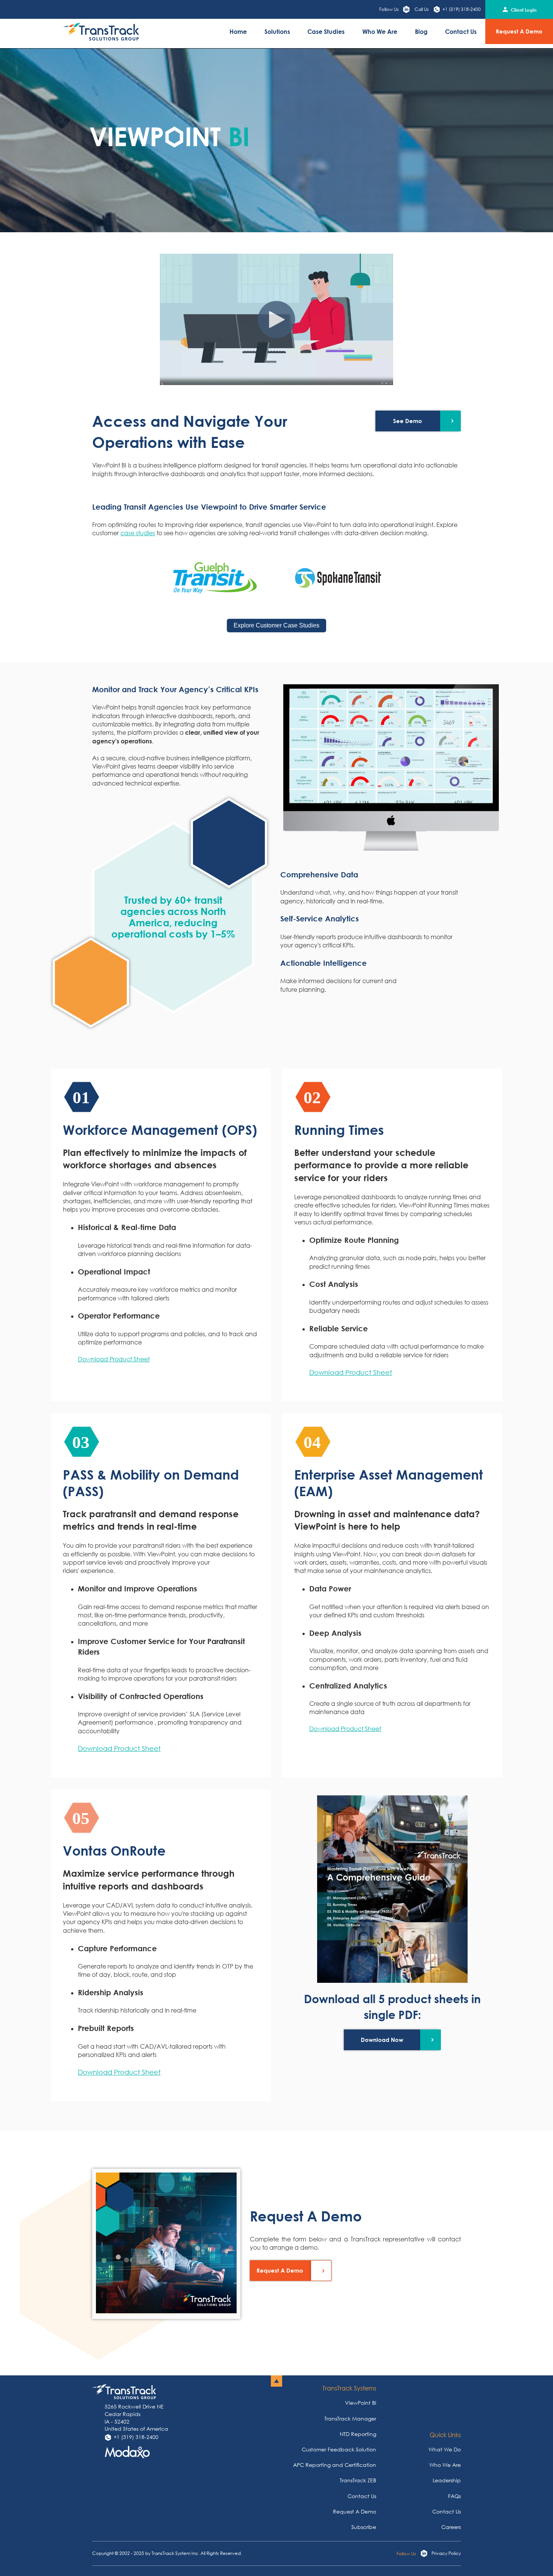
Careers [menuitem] (451, 2527)
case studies (138, 533)
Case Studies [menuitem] (326, 31)
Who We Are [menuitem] (380, 31)
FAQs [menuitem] (454, 2496)
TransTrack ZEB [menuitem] (358, 2480)
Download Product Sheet (114, 1359)
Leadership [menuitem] (447, 2480)
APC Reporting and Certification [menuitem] (335, 2465)
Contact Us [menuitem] (461, 31)
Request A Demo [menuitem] (355, 2511)
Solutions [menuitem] (277, 31)
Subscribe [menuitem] (364, 2527)
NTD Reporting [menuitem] (358, 2434)
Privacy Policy (446, 2553)
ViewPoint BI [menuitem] (361, 2403)
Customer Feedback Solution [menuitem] (339, 2449)
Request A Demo (519, 31)
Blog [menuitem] (421, 31)
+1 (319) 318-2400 (462, 9)
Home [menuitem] (238, 31)
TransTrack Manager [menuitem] (350, 2418)
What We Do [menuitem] (445, 2449)
